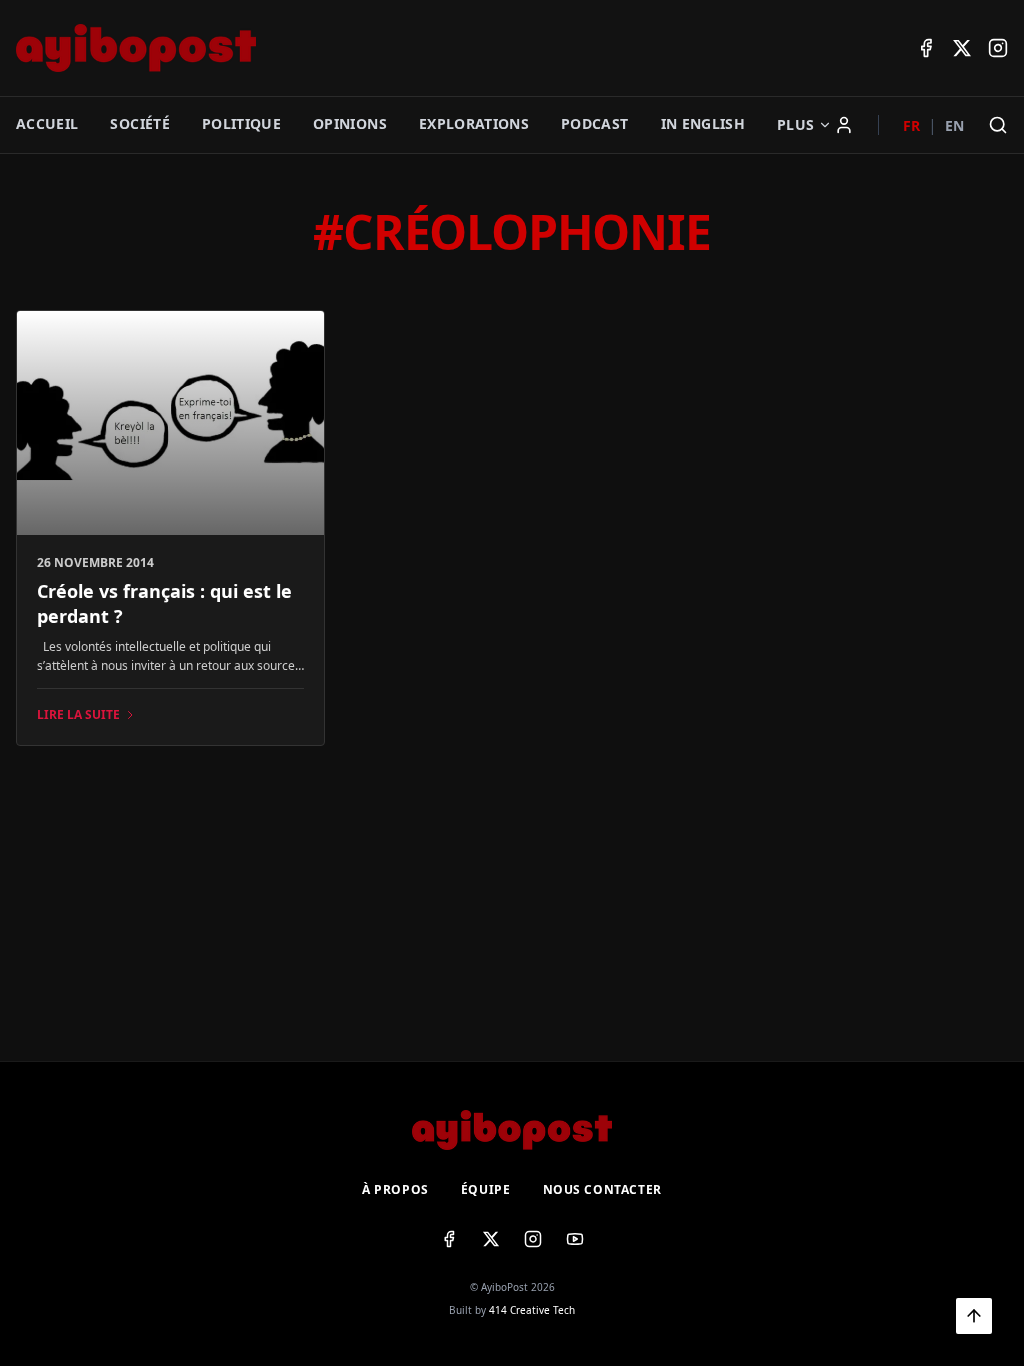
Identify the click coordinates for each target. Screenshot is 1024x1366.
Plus (795, 124)
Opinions (350, 123)
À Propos (395, 1190)
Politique (241, 123)
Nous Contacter (602, 1190)
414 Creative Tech (532, 1310)
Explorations (474, 123)
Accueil (47, 123)
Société (139, 123)
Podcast (594, 123)
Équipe (486, 1190)
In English (703, 123)
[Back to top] (974, 1316)
